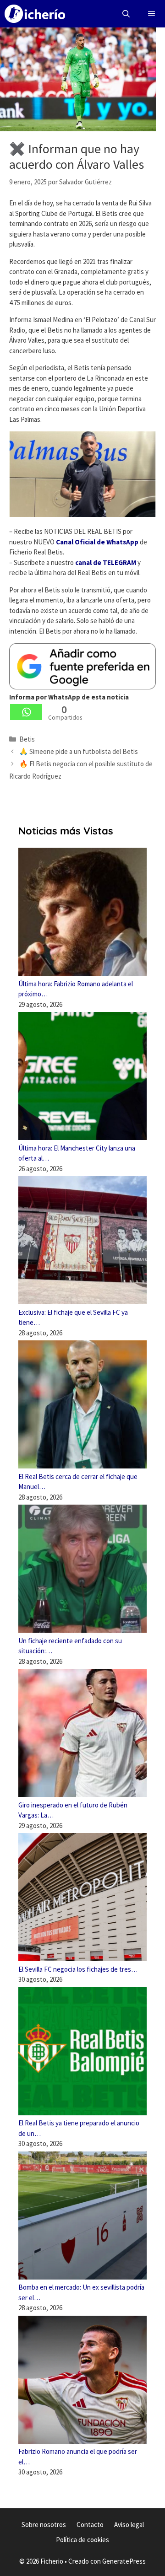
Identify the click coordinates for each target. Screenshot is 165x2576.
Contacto (90, 2525)
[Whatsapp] (26, 712)
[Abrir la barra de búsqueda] (126, 14)
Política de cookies (82, 2540)
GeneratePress (124, 2561)
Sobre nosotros (44, 2525)
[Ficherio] (35, 14)
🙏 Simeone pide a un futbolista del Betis (79, 751)
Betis (27, 739)
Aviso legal (129, 2525)
